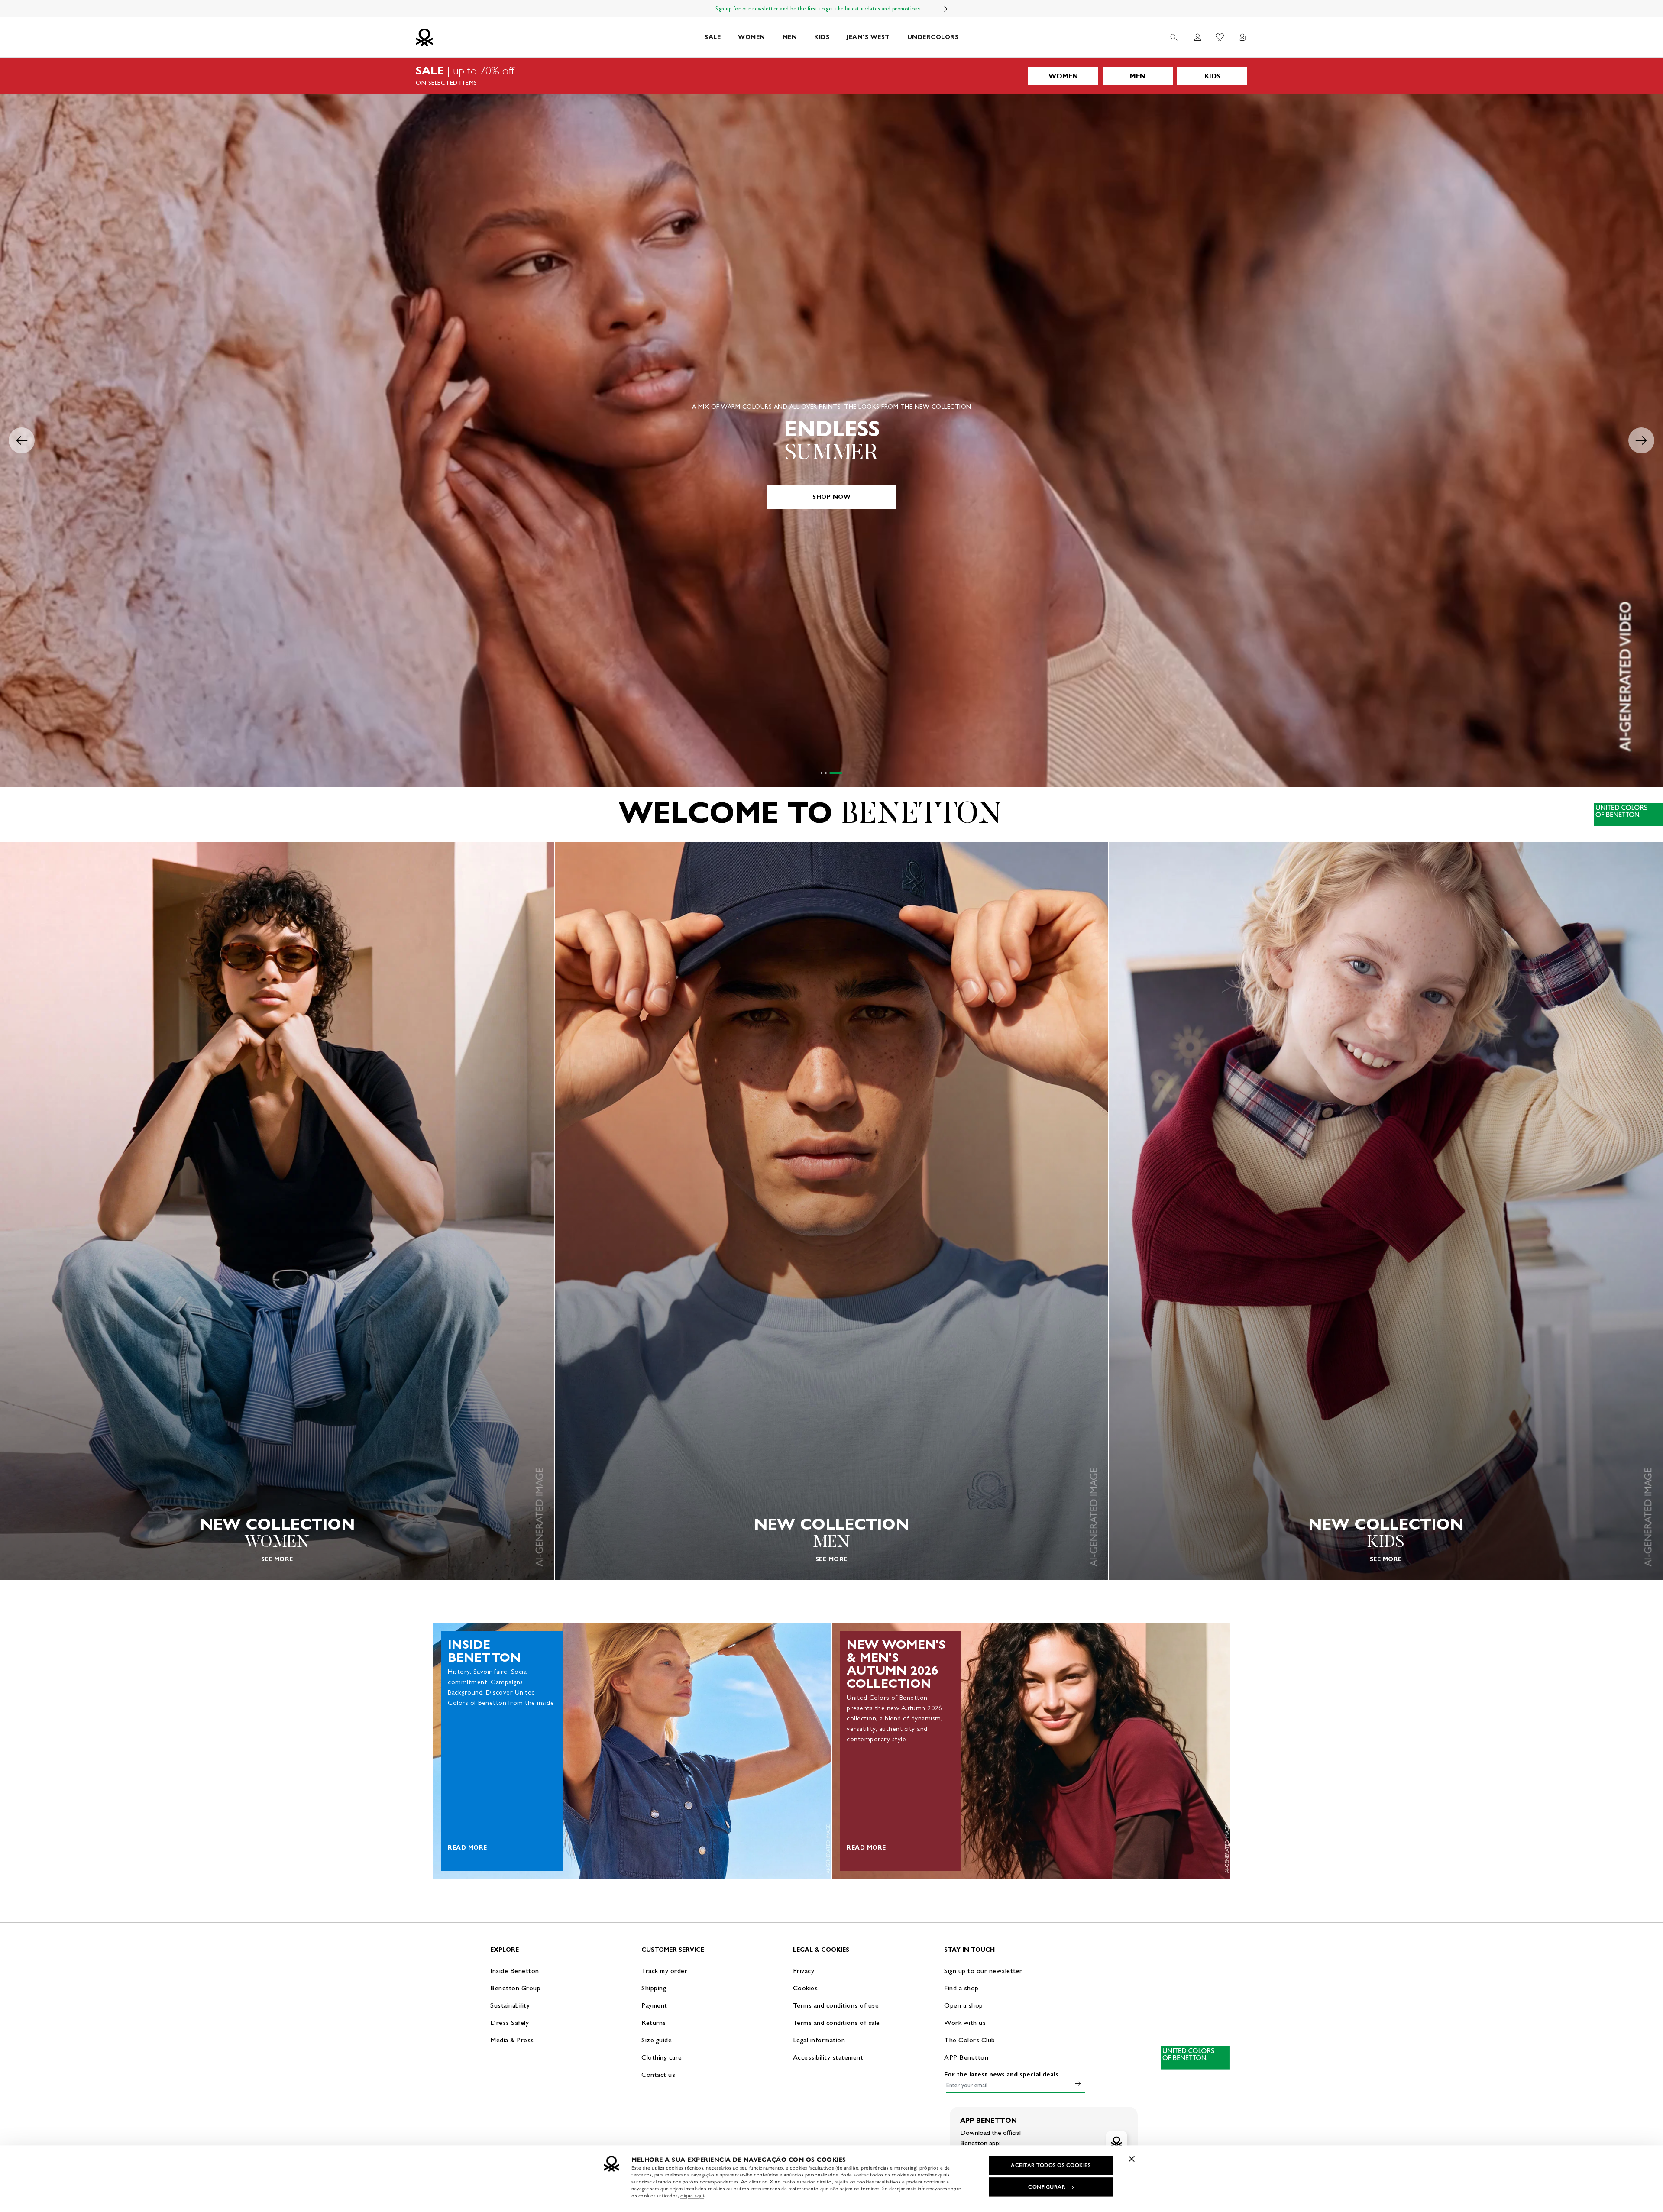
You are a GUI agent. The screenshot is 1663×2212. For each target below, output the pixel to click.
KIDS (822, 37)
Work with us (965, 2023)
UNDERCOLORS (933, 37)
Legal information (819, 2040)
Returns (654, 2023)
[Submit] (1078, 2083)
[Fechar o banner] (1132, 2159)
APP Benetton (966, 2057)
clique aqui (692, 2196)
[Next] (946, 9)
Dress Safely (510, 2023)
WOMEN (752, 37)
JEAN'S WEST (868, 37)
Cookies (806, 1988)
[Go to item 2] (831, 773)
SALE (713, 37)
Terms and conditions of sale (836, 2023)
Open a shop (964, 2005)
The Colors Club (970, 2040)
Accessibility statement (828, 2057)
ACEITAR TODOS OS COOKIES (1051, 2165)
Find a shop (961, 1988)
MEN (790, 37)
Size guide (657, 2040)
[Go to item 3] (841, 773)
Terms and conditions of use (836, 2005)
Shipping (654, 1988)
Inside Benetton (515, 1971)
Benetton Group (515, 1988)
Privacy (804, 1971)
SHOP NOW (831, 497)
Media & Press (512, 2040)
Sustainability (510, 2005)
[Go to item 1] (822, 773)
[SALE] (831, 76)
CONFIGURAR (1047, 2187)
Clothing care (662, 2057)
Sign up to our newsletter (983, 1971)
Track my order (664, 1971)
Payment (654, 2005)
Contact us (658, 2075)
